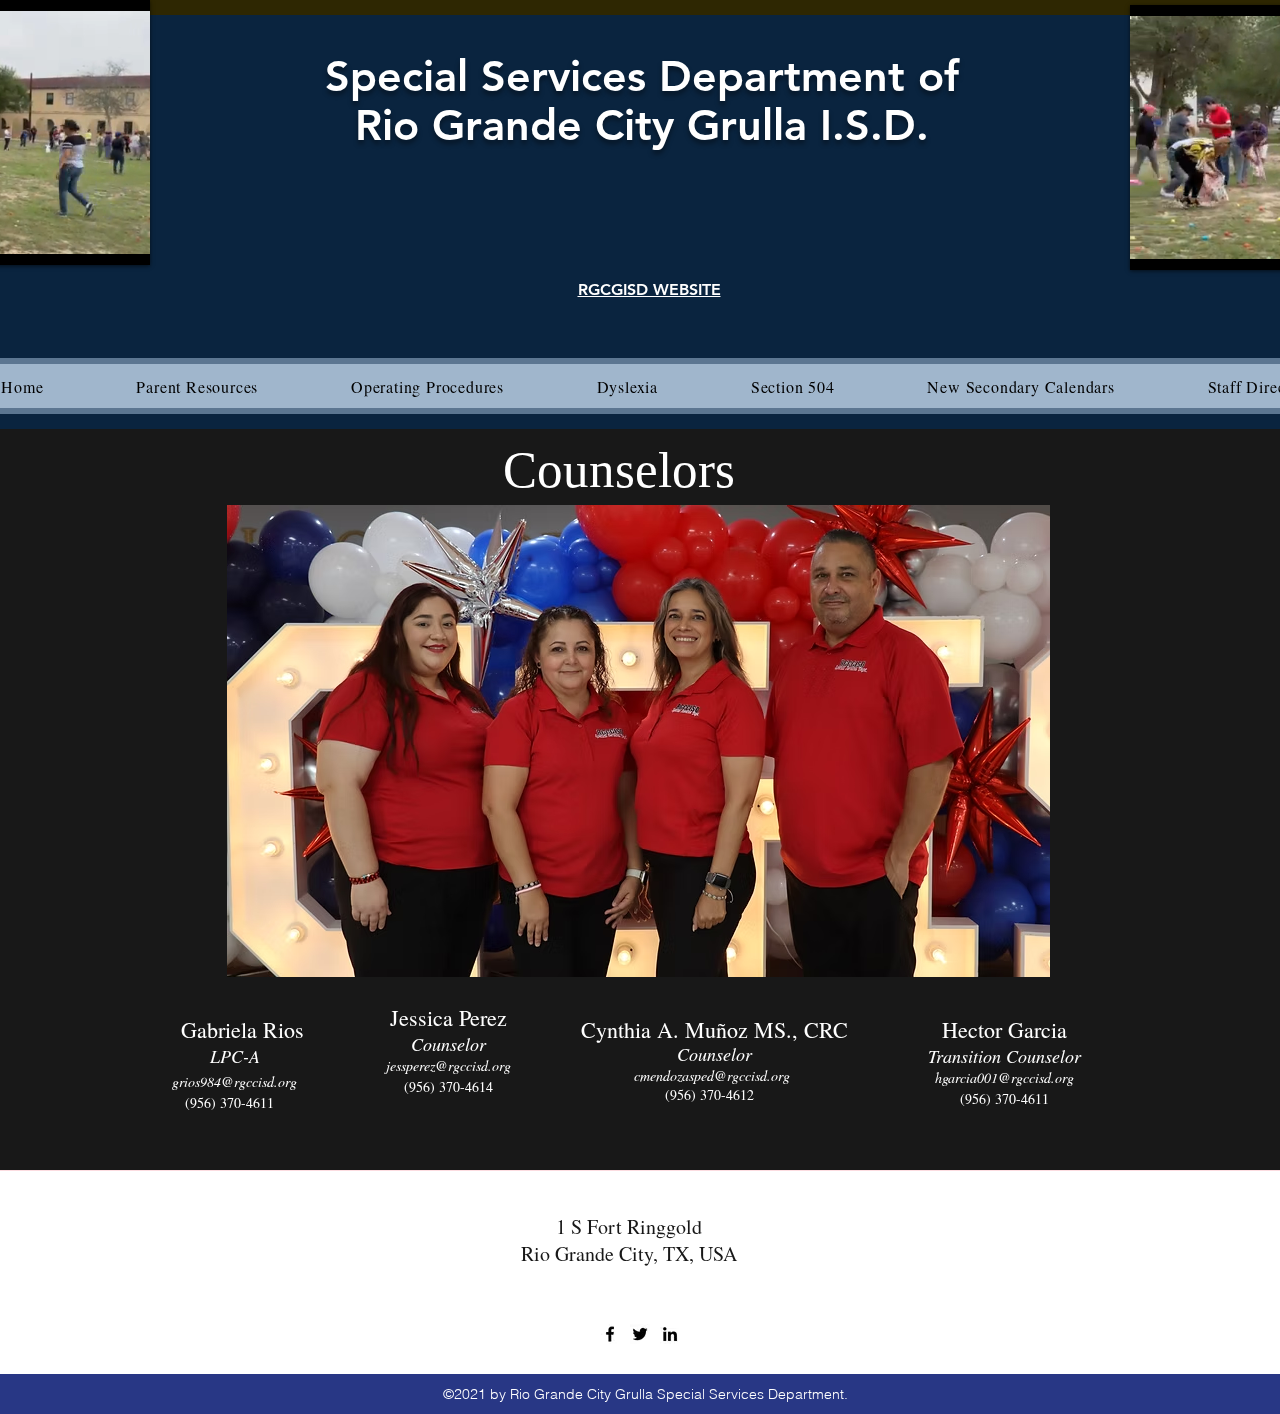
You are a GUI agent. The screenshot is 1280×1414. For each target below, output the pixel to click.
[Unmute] (1190, 243)
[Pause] (1156, 243)
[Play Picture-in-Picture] (89, 238)
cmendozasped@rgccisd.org (712, 1075)
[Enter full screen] (123, 238)
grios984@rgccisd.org (234, 1081)
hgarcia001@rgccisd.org (1004, 1077)
